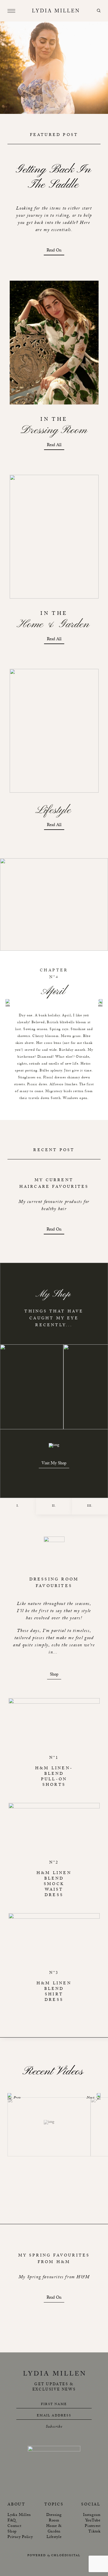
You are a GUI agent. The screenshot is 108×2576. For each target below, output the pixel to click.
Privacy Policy (20, 2537)
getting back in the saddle (54, 177)
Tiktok (94, 2532)
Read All (54, 446)
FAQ (11, 2521)
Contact (14, 2526)
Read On (54, 251)
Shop (54, 1675)
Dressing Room (54, 2518)
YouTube (93, 2521)
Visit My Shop (54, 1464)
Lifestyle (54, 2537)
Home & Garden (54, 2529)
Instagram (92, 2515)
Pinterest (93, 2526)
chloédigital (66, 2556)
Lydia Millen (19, 2515)
